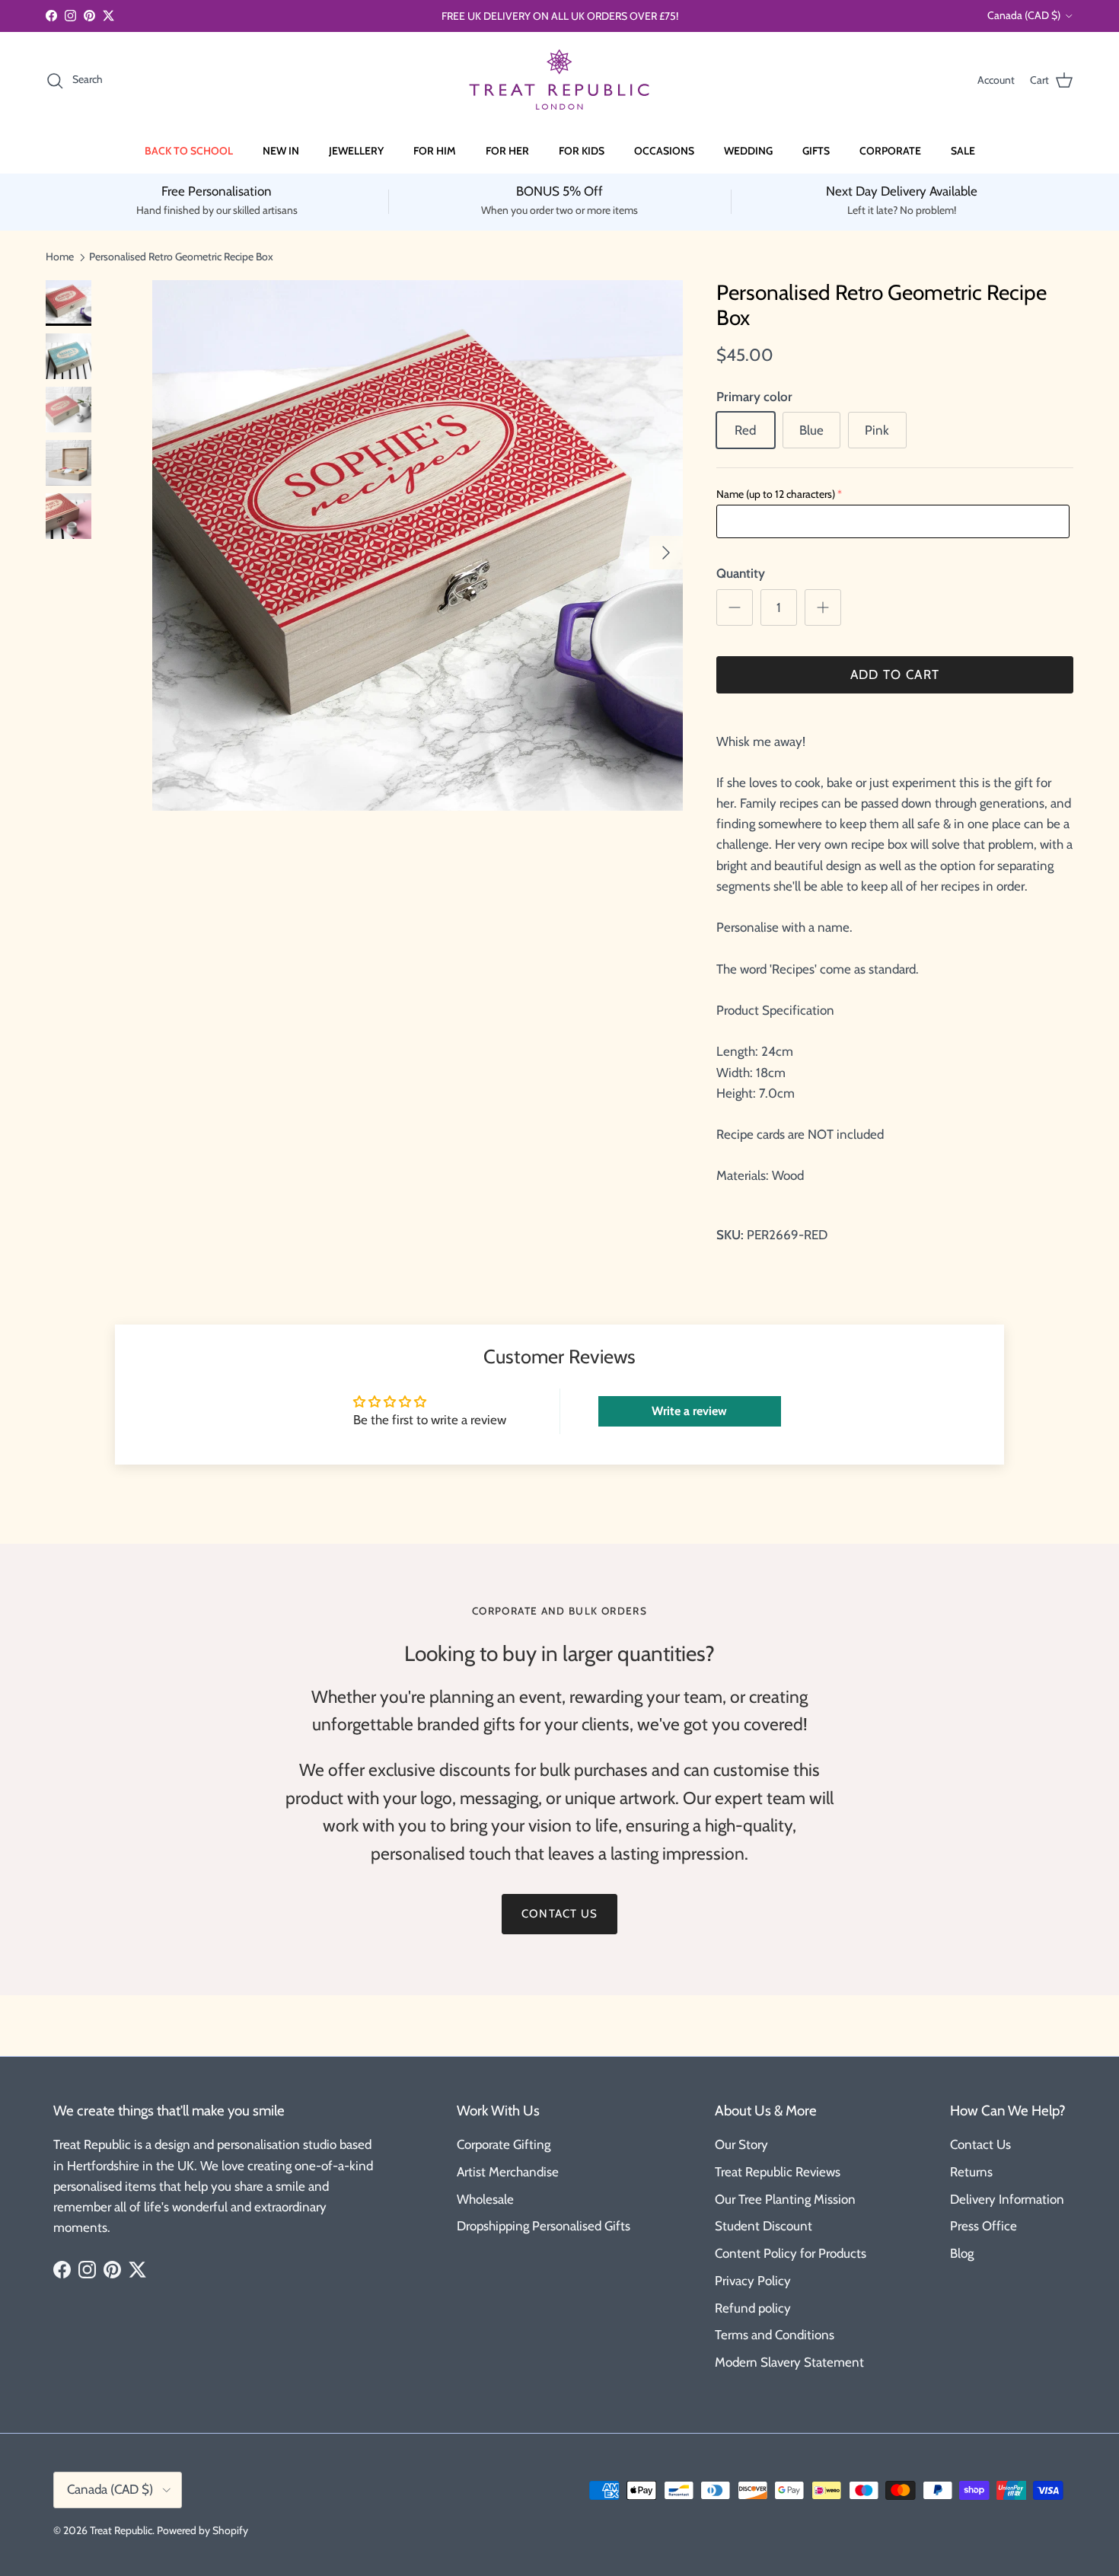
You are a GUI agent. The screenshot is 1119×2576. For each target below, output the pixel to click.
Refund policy (753, 2308)
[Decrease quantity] (735, 607)
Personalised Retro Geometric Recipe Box (181, 257)
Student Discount (764, 2226)
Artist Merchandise (508, 2172)
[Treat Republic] (559, 80)
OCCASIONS (664, 151)
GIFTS (816, 151)
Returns (971, 2172)
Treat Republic (121, 2530)
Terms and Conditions (775, 2335)
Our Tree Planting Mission (785, 2199)
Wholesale (485, 2199)
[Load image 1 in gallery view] (418, 545)
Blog (962, 2253)
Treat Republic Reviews (778, 2172)
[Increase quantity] (823, 607)
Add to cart (895, 674)
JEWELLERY (356, 151)
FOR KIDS (582, 151)
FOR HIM (435, 151)
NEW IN (281, 151)
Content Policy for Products (791, 2253)
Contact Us (980, 2144)
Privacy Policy (753, 2281)
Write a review (689, 1411)
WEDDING (748, 151)
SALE (963, 151)
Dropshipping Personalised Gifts (544, 2226)
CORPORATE (890, 151)
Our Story (741, 2144)
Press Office (984, 2226)
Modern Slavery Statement (789, 2362)
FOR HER (507, 151)
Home (60, 257)
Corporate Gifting (504, 2144)
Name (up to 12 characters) (776, 494)
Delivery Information (1007, 2199)
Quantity (741, 573)
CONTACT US (559, 1914)
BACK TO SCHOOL (189, 151)
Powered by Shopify (202, 2530)
